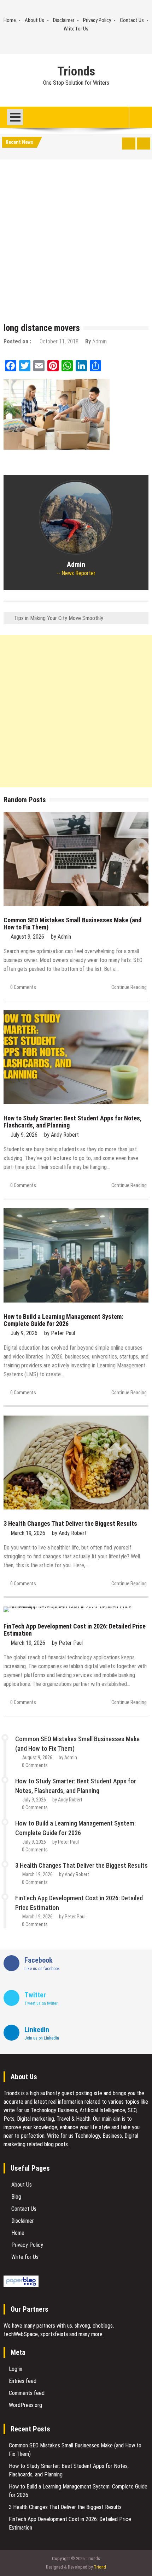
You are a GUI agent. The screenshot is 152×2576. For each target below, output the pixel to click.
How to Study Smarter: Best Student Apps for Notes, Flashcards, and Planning (73, 1122)
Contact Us (132, 20)
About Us (34, 20)
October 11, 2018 (59, 341)
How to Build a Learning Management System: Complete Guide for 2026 (63, 1320)
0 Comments (23, 987)
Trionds (76, 72)
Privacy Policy (97, 20)
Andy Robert (65, 1135)
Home (10, 20)
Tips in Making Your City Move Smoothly (59, 618)
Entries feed (23, 2381)
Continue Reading (129, 987)
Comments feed (27, 2393)
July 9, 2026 (24, 1135)
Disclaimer (64, 20)
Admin (100, 341)
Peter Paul (63, 1333)
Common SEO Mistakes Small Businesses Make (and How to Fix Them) (72, 924)
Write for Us (76, 29)
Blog (16, 2197)
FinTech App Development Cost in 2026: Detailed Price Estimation (75, 1630)
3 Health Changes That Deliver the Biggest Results (70, 1523)
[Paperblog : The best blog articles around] (21, 2285)
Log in (16, 2369)
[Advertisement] (76, 243)
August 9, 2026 (27, 937)
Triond (100, 2567)
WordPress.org (25, 2405)
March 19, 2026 (28, 1533)
